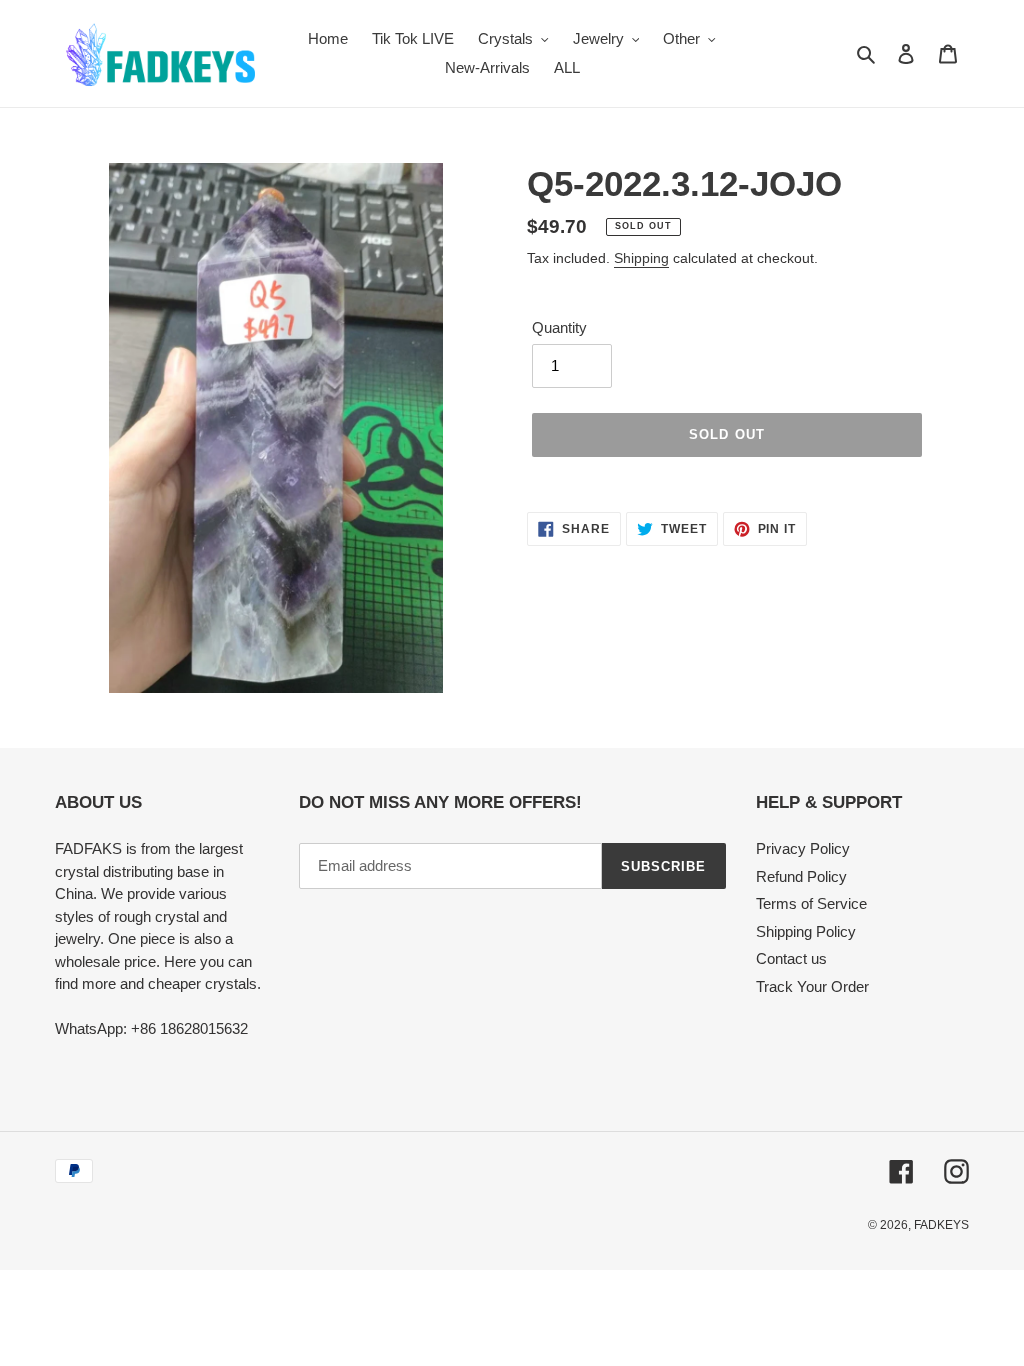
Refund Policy (801, 876)
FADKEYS (941, 1225)
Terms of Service (811, 903)
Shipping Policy (806, 931)
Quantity (559, 327)
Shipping (641, 258)
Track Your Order (812, 986)
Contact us (791, 958)
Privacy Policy (803, 848)
